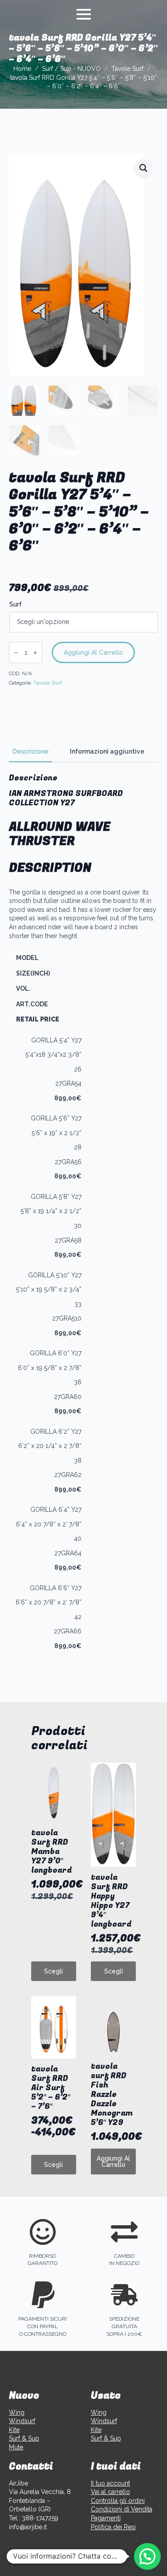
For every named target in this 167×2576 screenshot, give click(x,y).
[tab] (31, 751)
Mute (16, 2447)
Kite (14, 2430)
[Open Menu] (84, 14)
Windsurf (22, 2421)
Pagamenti (106, 2518)
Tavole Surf (127, 69)
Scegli (53, 1971)
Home (22, 69)
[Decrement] (16, 653)
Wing (17, 2412)
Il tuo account (110, 2483)
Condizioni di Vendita (122, 2509)
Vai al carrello (110, 2492)
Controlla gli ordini (118, 2501)
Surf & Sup (24, 2438)
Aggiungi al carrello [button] (113, 2162)
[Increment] (35, 653)
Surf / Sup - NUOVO (71, 69)
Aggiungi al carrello (93, 652)
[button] (143, 168)
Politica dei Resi (113, 2527)
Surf (16, 604)
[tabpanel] (83, 1215)
